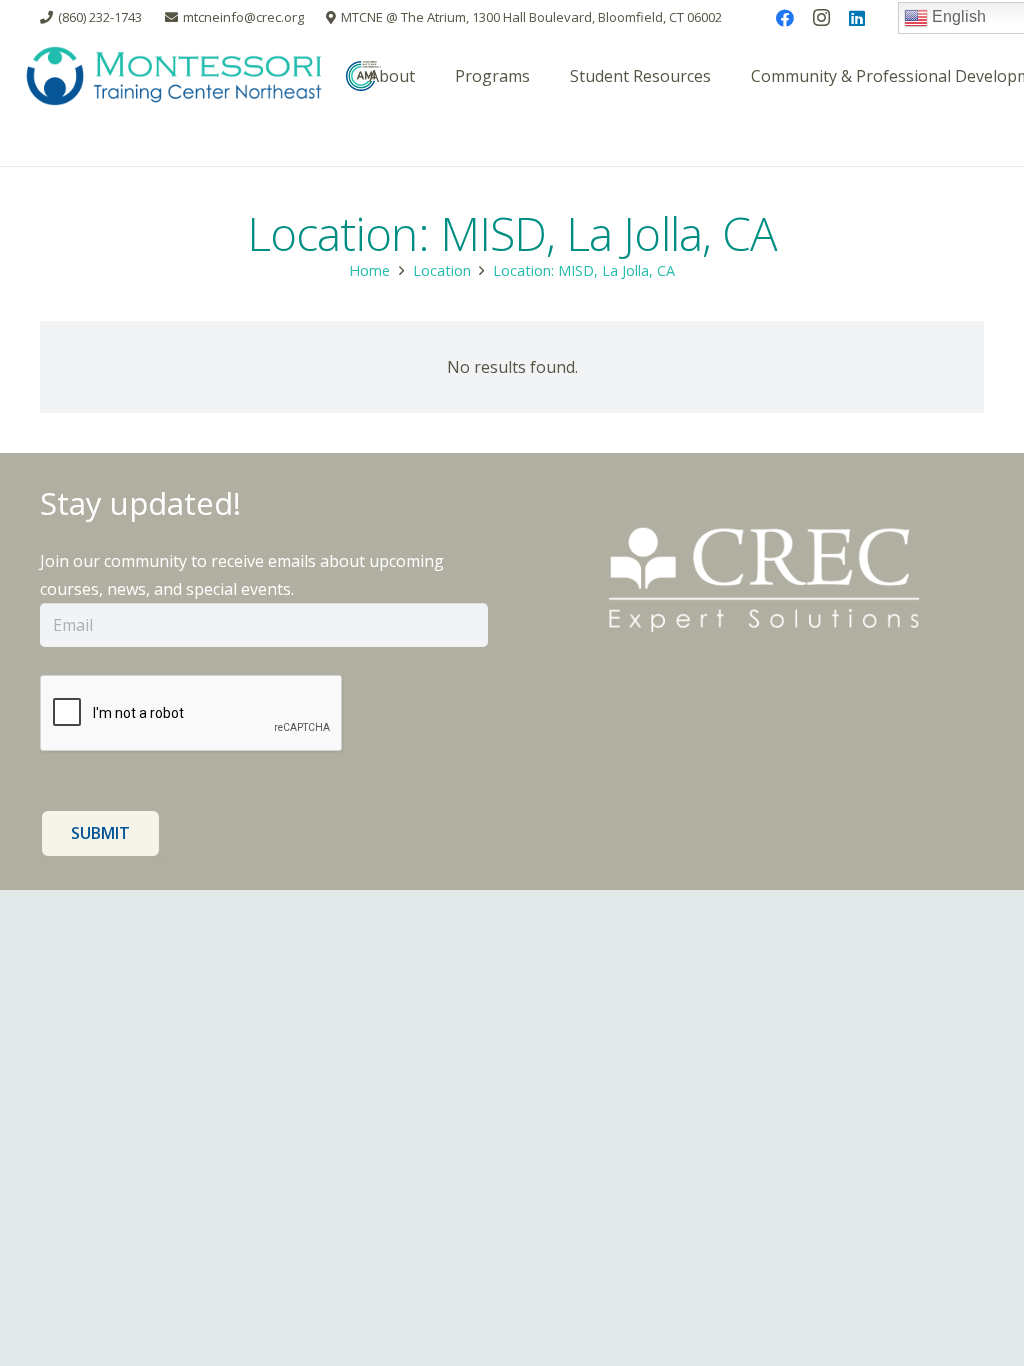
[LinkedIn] (857, 18)
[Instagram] (821, 18)
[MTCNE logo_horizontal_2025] (174, 76)
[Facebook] (785, 18)
